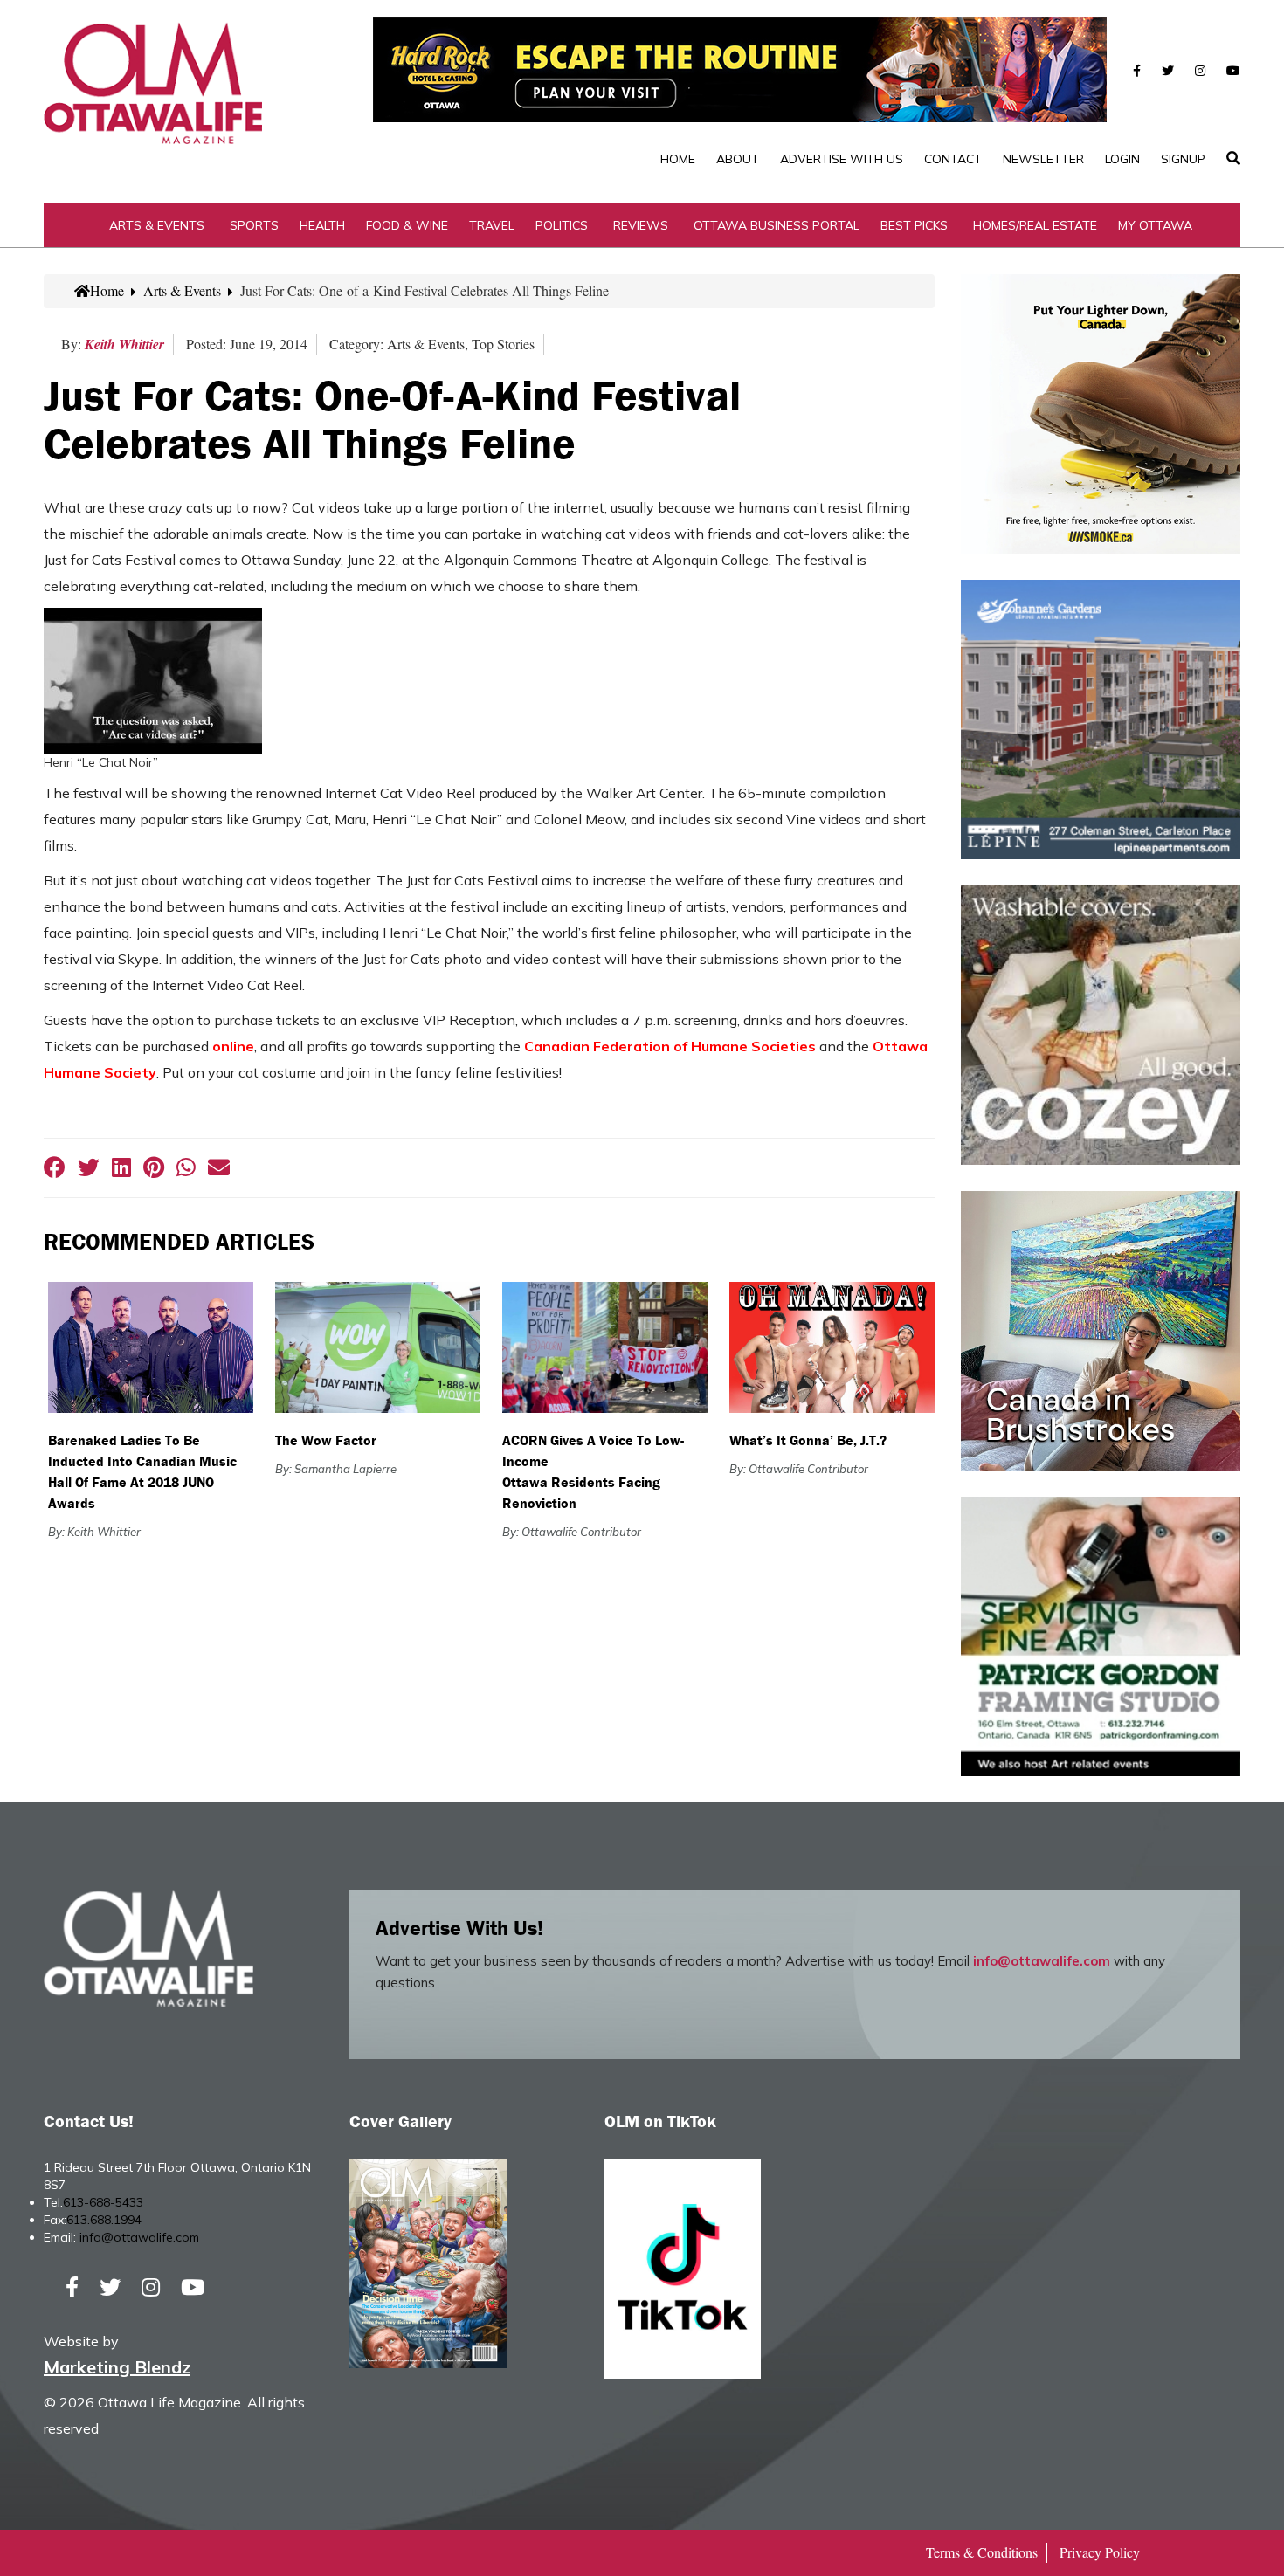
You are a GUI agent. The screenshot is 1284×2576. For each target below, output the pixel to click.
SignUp (1183, 159)
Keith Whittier (124, 344)
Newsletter (1043, 159)
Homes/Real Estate (1035, 225)
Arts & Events (157, 225)
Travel (492, 225)
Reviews (641, 225)
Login (1122, 159)
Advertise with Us (842, 159)
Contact (953, 159)
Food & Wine (407, 225)
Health (322, 225)
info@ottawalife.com (1042, 1961)
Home (678, 159)
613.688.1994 (104, 2220)
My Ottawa (1155, 225)
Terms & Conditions (982, 2552)
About (738, 159)
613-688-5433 (103, 2202)
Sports (254, 225)
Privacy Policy (1100, 2552)
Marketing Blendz (117, 2367)
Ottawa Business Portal (777, 225)
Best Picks (914, 225)
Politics (562, 225)
